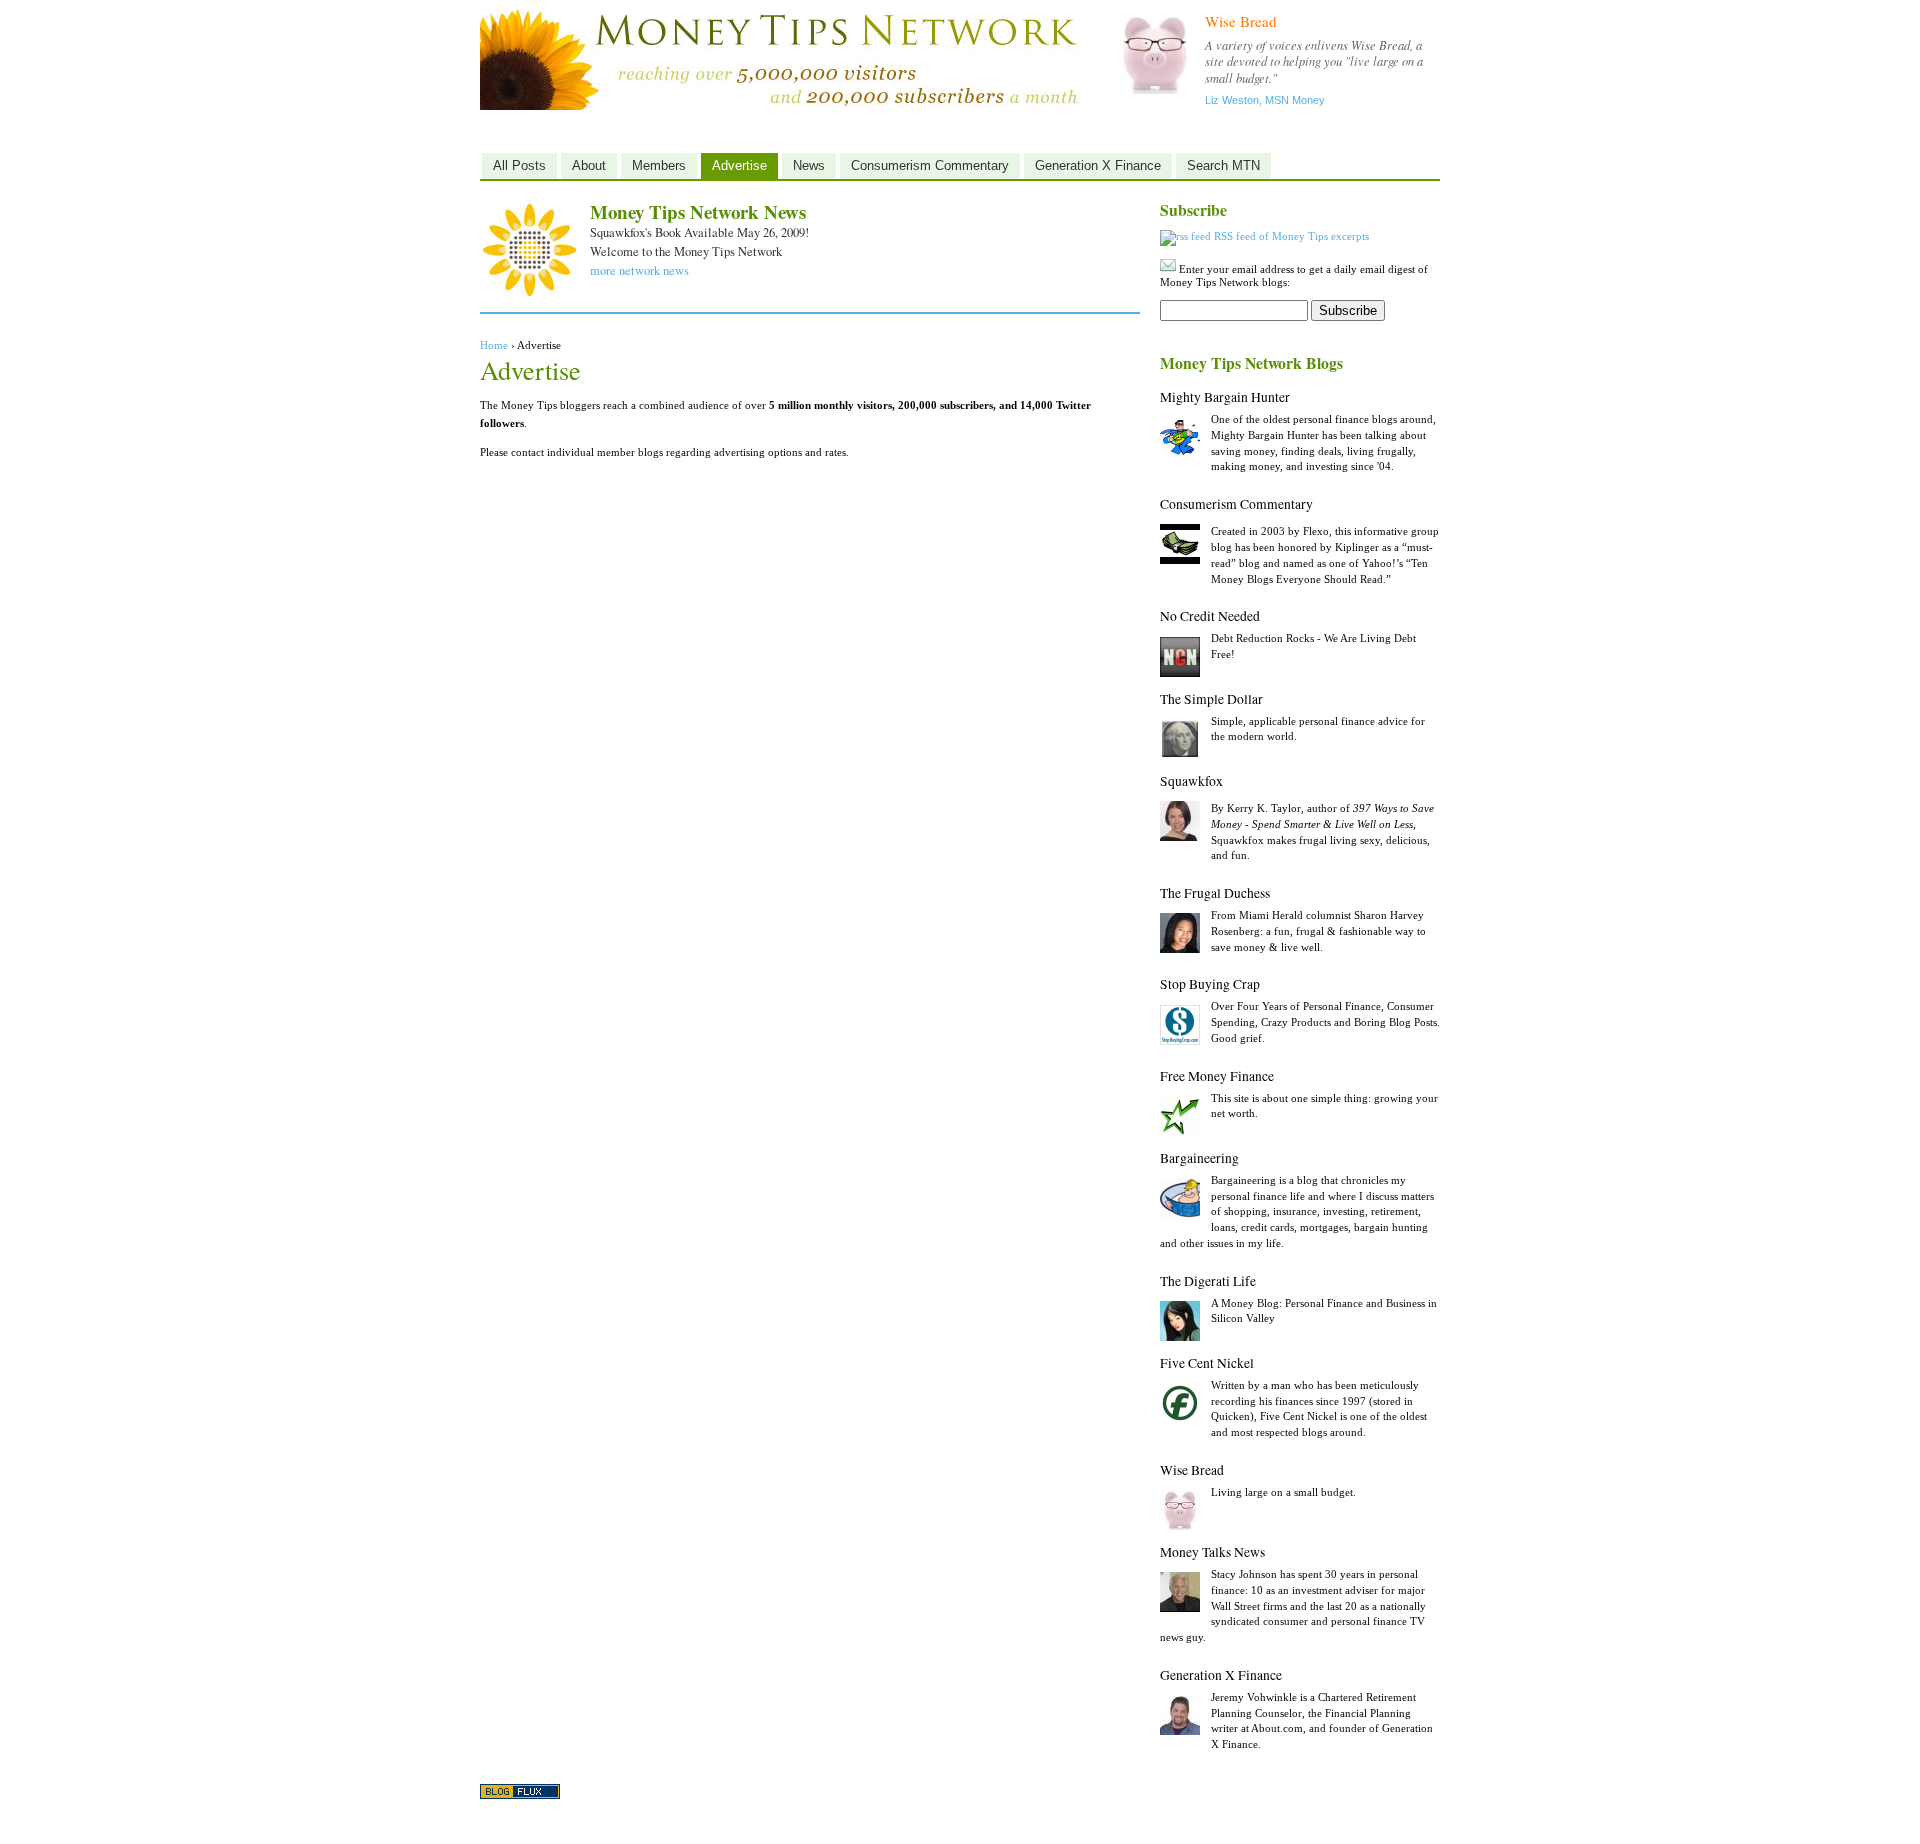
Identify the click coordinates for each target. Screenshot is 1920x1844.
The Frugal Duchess (1215, 893)
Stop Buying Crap (1210, 984)
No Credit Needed (1210, 616)
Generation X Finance (1098, 166)
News (809, 166)
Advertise (739, 166)
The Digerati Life (1208, 1281)
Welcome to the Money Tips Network (686, 251)
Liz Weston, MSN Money (1265, 100)
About (589, 166)
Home (494, 345)
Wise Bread (1241, 21)
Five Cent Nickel (1207, 1363)
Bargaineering (1199, 1158)
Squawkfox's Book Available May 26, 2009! (699, 232)
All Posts (519, 166)
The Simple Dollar (1211, 699)
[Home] (780, 106)
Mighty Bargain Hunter (1225, 397)
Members (659, 166)
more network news (639, 270)
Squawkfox (1191, 781)
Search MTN (1223, 166)
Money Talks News (1212, 1552)
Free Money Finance (1217, 1076)
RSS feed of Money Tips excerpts (1290, 236)
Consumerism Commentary (930, 166)
